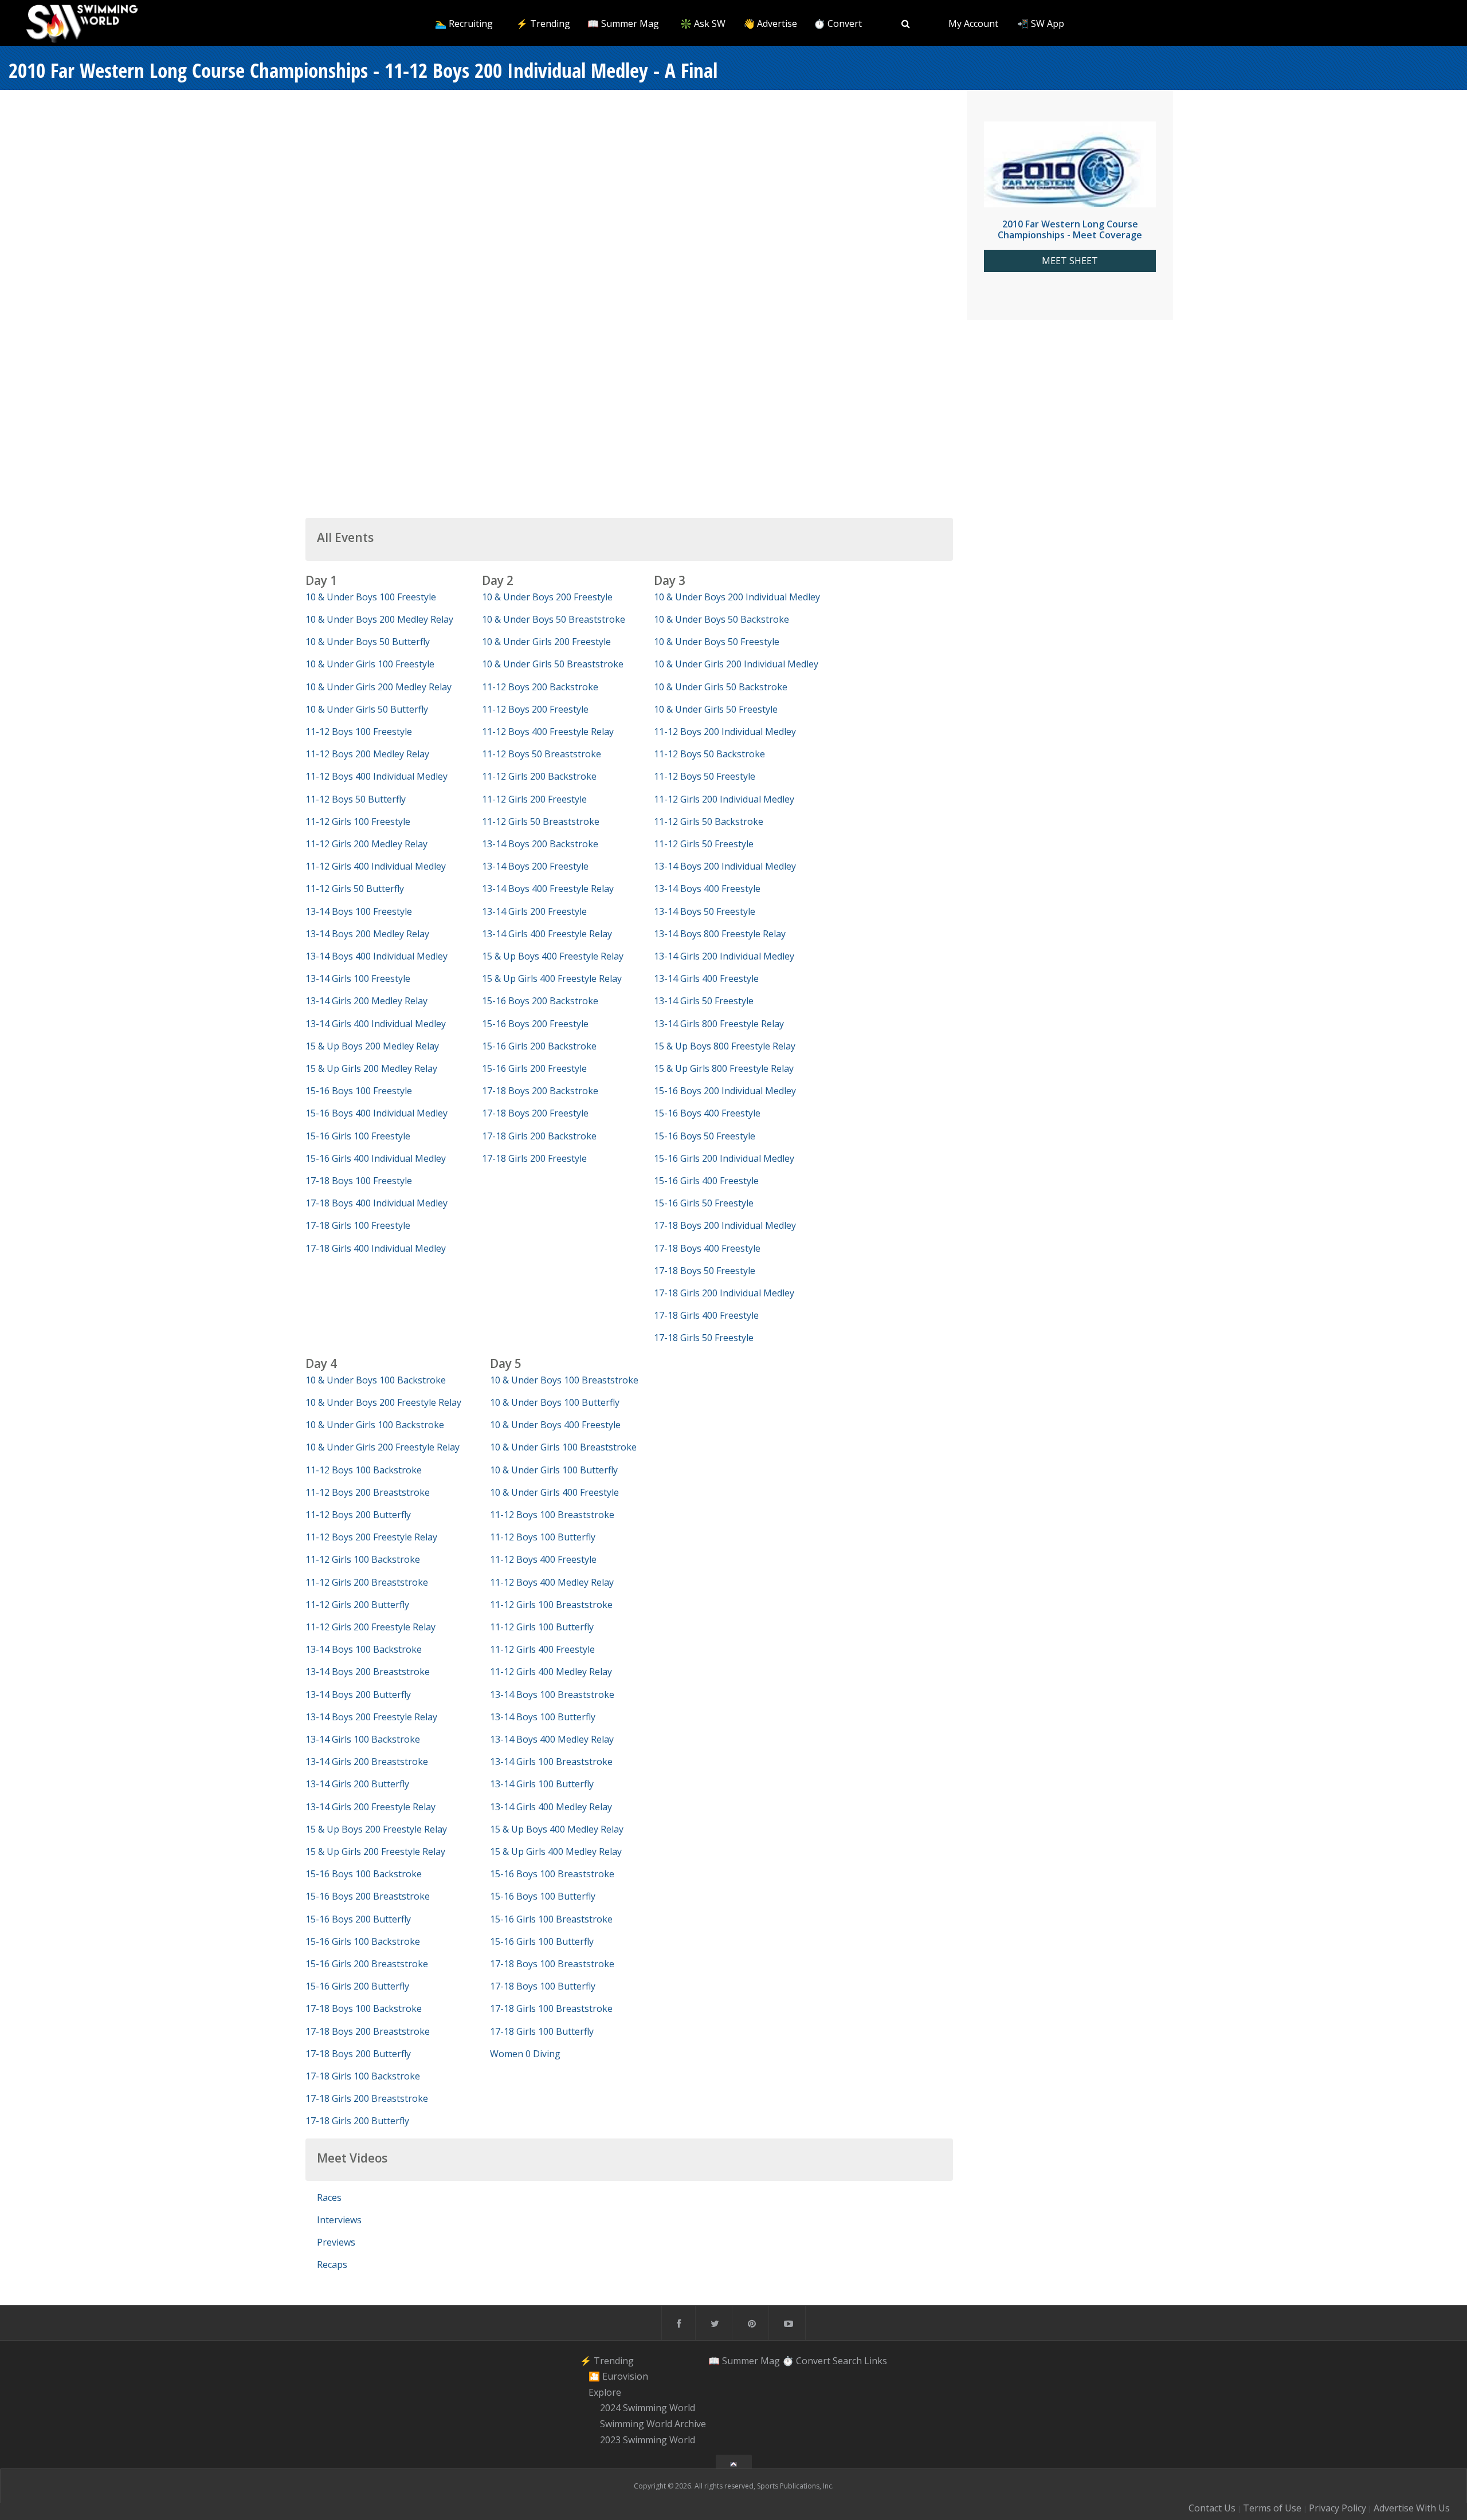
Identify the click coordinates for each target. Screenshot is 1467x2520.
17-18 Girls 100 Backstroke (363, 2076)
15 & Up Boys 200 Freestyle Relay (376, 1829)
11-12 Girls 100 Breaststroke (551, 1605)
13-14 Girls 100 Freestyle (358, 978)
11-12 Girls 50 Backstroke (709, 821)
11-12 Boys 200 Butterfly (358, 1515)
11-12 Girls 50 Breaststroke (541, 821)
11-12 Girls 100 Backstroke (363, 1559)
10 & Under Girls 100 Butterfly (554, 1470)
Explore (605, 2392)
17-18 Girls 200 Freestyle (534, 1158)
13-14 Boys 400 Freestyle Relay (548, 889)
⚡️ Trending (543, 23)
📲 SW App (1041, 23)
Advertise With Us (1412, 2508)
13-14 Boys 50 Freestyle (705, 911)
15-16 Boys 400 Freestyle (707, 1113)
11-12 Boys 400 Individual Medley (376, 776)
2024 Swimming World (648, 2408)
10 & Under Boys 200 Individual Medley (737, 597)
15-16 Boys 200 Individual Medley (725, 1091)
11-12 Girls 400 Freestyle (542, 1649)
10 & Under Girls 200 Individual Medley (736, 664)
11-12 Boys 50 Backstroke (709, 754)
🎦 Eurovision (618, 2376)
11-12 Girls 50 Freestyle (704, 844)
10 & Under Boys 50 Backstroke (721, 619)
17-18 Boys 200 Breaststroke (368, 2031)
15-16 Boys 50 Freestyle (705, 1136)
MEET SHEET (1070, 261)
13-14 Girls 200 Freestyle (534, 911)
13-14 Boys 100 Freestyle (359, 911)
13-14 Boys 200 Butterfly (358, 1695)
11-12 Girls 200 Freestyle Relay (370, 1627)
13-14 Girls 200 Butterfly (357, 1784)
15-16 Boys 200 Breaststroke (368, 1896)
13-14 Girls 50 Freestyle (704, 1001)
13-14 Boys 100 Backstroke (364, 1649)
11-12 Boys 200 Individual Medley (725, 732)
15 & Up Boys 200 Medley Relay (372, 1046)
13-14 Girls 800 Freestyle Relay (719, 1024)
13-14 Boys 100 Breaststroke (552, 1695)
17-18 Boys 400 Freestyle (707, 1248)
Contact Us (1212, 2508)
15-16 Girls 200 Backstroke (539, 1046)
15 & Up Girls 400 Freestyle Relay (552, 978)
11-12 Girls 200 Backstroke (539, 776)
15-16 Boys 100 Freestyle (359, 1091)
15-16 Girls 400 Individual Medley (376, 1158)
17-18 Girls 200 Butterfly (357, 2121)
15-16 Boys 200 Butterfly (358, 1919)
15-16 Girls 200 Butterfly (357, 1986)
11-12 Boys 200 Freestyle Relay (371, 1537)
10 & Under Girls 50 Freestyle (716, 709)
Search (847, 2360)
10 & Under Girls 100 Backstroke (375, 1425)
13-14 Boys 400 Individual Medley (376, 956)
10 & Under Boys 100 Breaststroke (564, 1380)
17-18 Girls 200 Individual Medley (724, 1293)
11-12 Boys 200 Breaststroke (368, 1492)
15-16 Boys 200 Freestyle (535, 1024)
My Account (973, 23)
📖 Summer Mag (623, 23)
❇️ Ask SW (703, 23)
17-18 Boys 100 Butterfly (543, 1986)
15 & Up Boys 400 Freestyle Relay (553, 956)
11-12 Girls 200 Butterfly (357, 1605)
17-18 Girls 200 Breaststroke (367, 2098)
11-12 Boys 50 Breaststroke (542, 754)
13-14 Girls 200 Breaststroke (367, 1762)
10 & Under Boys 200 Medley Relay (379, 619)
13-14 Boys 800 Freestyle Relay (720, 934)
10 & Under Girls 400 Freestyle (554, 1492)
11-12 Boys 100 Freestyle (359, 732)
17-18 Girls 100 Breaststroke (551, 2008)
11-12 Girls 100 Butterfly (542, 1627)
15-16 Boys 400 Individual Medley (376, 1113)
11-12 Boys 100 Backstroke (364, 1470)
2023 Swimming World (648, 2440)
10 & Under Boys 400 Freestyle (555, 1425)
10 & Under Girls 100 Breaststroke (563, 1447)
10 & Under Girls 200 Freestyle (546, 642)
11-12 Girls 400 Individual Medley (376, 866)
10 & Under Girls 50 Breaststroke (553, 664)
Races (329, 2197)
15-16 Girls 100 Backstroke (363, 1941)
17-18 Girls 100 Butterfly (542, 2031)
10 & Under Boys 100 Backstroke (376, 1380)
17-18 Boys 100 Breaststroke (552, 1964)
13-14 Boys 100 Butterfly (543, 1717)
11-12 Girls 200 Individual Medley (724, 799)
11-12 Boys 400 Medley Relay (552, 1582)
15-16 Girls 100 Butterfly (542, 1941)
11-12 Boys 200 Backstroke (540, 687)
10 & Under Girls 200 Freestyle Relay (383, 1447)
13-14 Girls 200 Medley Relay (366, 1001)
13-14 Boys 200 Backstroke (540, 844)
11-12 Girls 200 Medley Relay (366, 844)
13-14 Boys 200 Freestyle (535, 866)
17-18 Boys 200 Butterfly (358, 2054)
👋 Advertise (770, 23)
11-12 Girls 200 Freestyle (534, 799)
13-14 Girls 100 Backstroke (363, 1739)
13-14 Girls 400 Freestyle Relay (547, 934)
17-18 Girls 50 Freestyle (704, 1338)
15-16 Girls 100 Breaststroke (551, 1919)
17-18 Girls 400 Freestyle (706, 1315)
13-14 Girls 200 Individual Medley (724, 956)
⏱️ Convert (838, 23)
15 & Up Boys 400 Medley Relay (557, 1829)
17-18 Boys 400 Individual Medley (376, 1203)
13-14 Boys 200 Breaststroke (368, 1672)
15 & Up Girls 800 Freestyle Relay (724, 1068)
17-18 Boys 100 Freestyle (359, 1181)
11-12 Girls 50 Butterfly (355, 889)
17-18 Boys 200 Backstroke (540, 1091)
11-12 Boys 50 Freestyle (705, 776)
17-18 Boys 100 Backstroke (364, 2008)
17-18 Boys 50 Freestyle (705, 1271)
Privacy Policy (1337, 2508)
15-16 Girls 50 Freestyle (704, 1203)
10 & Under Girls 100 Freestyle (370, 664)
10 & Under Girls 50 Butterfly (367, 709)
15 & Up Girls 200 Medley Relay (371, 1068)
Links (876, 2360)
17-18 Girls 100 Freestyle (358, 1225)
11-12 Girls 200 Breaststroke (367, 1582)
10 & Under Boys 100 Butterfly (555, 1402)
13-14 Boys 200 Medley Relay (367, 934)
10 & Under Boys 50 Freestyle (717, 642)
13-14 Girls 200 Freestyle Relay (370, 1807)
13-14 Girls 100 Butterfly (542, 1784)
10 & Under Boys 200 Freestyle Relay (383, 1402)
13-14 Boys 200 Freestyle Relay (371, 1717)
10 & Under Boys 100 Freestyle (371, 597)
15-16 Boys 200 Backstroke (540, 1001)
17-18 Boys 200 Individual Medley (725, 1225)
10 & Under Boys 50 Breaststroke (554, 619)
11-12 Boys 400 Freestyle (543, 1559)
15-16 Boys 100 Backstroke (364, 1874)
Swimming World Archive (653, 2424)
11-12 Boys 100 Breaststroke (552, 1515)
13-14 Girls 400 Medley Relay (551, 1807)
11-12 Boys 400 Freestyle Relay (548, 732)
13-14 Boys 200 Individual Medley (725, 866)
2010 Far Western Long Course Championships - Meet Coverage (1070, 229)
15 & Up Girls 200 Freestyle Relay (375, 1851)
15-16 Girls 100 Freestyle (358, 1136)
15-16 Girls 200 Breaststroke (367, 1964)
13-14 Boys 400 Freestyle (707, 889)
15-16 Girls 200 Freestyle (534, 1068)
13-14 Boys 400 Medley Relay (552, 1739)
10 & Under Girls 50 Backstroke (721, 687)
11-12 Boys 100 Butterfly (543, 1537)
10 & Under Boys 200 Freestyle (547, 597)
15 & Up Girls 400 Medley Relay (556, 1851)
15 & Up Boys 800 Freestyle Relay (725, 1046)
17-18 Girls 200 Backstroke (539, 1136)
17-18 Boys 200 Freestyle (535, 1113)
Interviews (339, 2220)
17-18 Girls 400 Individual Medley (376, 1248)
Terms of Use (1272, 2508)
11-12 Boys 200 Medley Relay (367, 754)
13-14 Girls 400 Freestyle (706, 978)
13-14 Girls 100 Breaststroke (551, 1762)
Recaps (332, 2265)
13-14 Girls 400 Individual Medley (376, 1024)
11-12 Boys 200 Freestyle (535, 709)
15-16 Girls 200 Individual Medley (724, 1158)
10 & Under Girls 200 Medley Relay (378, 687)
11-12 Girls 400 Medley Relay (551, 1672)
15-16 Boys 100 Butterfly (543, 1896)
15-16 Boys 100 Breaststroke (552, 1874)
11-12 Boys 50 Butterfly (356, 799)
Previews (336, 2242)
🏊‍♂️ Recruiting (464, 23)
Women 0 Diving (525, 2054)
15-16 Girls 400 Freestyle (706, 1181)
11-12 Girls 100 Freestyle (358, 821)
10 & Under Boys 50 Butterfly (368, 642)
